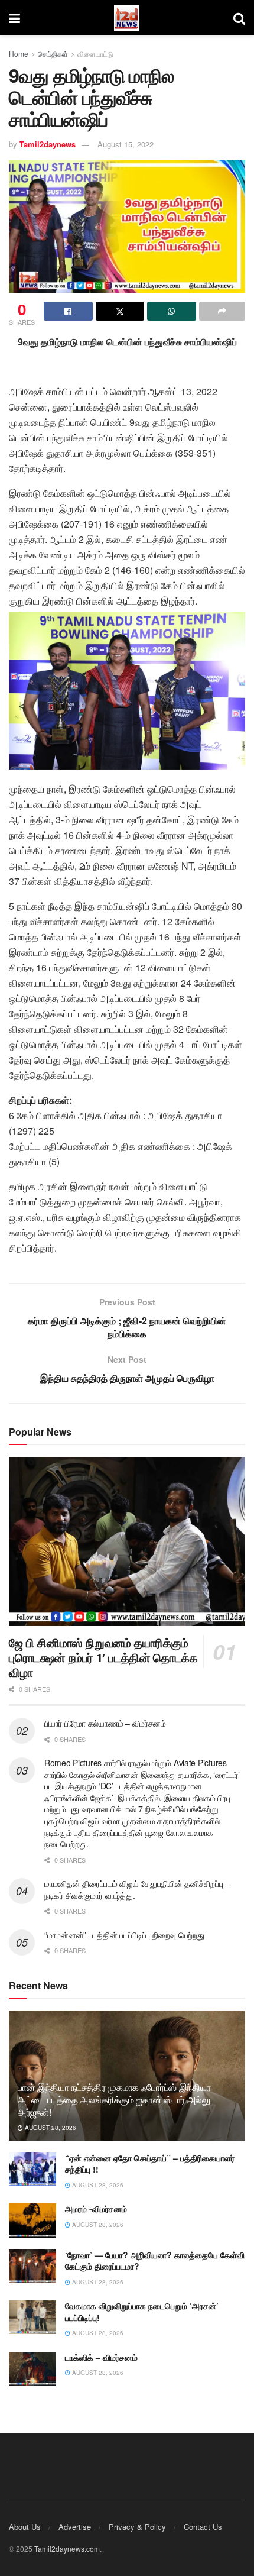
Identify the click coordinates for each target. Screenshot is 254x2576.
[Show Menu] (14, 18)
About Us (25, 2527)
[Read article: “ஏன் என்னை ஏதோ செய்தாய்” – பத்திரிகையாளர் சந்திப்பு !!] (32, 2169)
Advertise (75, 2527)
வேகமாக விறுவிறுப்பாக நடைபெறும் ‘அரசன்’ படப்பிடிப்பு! (142, 2312)
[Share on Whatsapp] (172, 311)
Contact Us (203, 2527)
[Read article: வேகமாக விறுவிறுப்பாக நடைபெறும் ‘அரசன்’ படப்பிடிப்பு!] (32, 2317)
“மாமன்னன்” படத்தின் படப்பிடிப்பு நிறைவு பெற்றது (124, 1935)
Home (19, 54)
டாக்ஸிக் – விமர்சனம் (101, 2357)
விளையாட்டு (95, 54)
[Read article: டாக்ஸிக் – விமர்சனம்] (32, 2369)
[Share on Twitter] (120, 311)
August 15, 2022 (126, 144)
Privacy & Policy (137, 2527)
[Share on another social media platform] (222, 311)
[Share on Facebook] (68, 311)
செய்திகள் (53, 54)
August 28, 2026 (50, 2128)
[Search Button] (239, 18)
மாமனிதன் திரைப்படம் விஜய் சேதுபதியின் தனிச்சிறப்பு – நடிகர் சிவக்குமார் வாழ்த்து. (137, 1889)
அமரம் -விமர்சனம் (96, 2209)
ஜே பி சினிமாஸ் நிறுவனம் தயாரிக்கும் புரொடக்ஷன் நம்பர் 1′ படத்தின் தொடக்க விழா (103, 1657)
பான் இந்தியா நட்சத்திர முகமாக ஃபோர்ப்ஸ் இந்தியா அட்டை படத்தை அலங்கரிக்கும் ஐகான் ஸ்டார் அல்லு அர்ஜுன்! (114, 2100)
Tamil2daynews (48, 144)
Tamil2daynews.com (67, 2548)
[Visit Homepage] (127, 18)
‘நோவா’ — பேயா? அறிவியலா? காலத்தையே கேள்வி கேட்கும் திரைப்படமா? (155, 2261)
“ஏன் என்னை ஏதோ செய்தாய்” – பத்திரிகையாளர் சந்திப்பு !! (150, 2164)
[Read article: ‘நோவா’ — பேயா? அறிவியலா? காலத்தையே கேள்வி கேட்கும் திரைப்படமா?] (32, 2266)
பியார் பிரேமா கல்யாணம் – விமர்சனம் (105, 1723)
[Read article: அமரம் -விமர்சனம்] (32, 2220)
